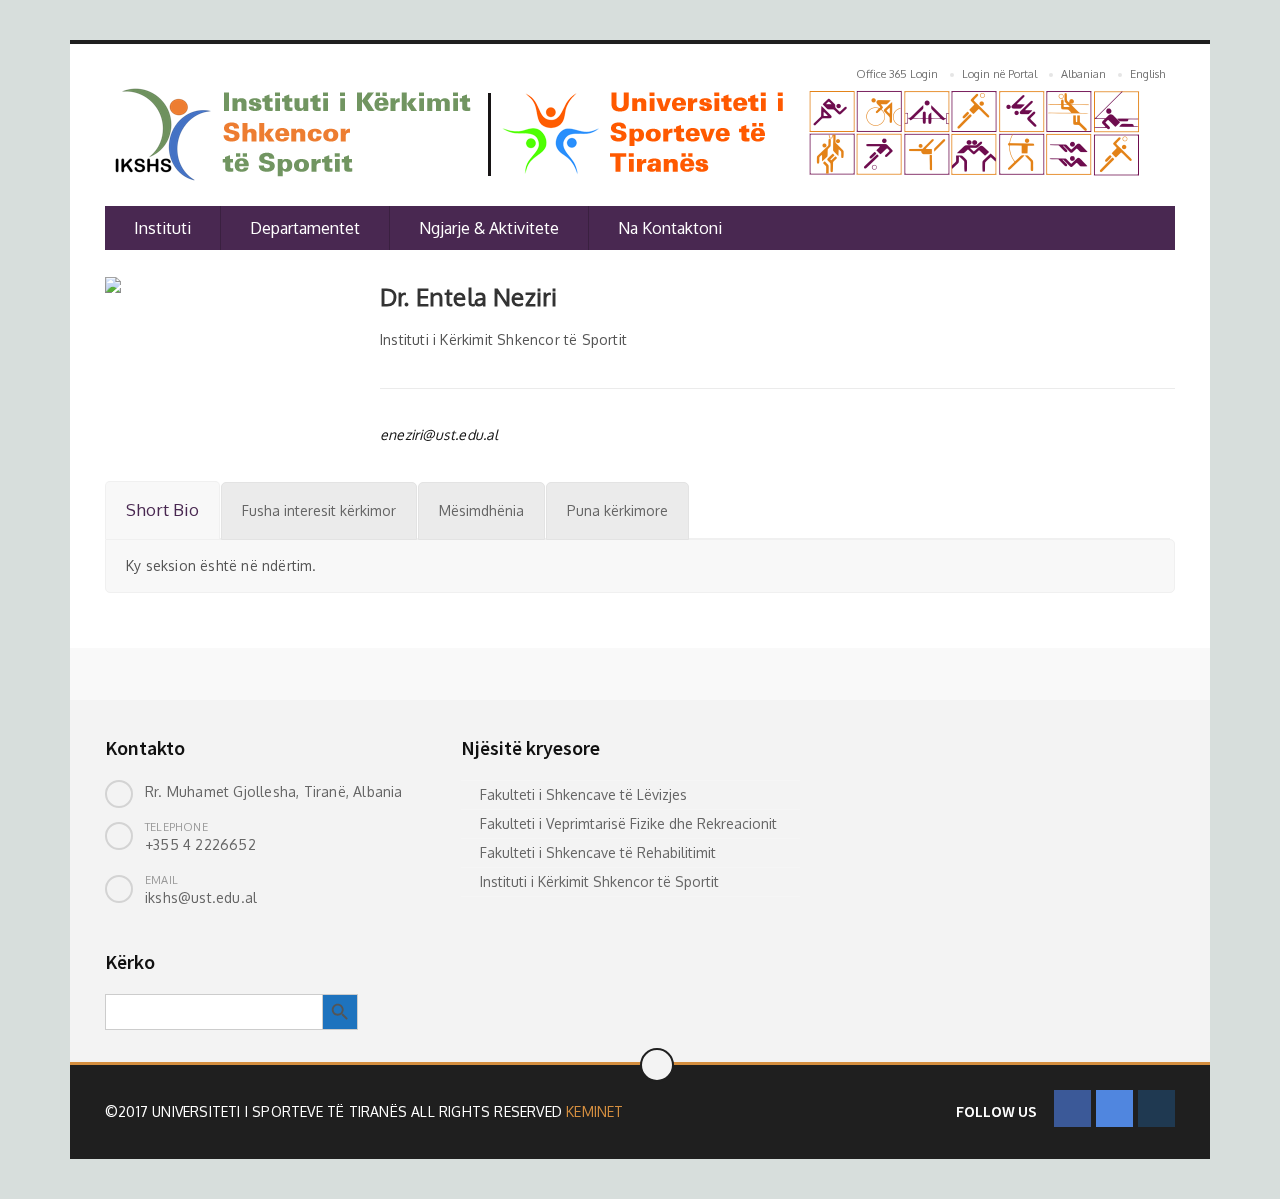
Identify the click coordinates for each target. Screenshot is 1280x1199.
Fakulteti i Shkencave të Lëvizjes (583, 794)
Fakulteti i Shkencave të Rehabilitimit (598, 852)
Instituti (162, 228)
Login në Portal (999, 74)
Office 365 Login (897, 74)
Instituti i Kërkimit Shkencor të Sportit (599, 881)
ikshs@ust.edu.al (201, 897)
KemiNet (594, 1111)
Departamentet (305, 228)
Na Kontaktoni (670, 228)
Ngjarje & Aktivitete (489, 228)
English (1147, 74)
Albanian (1083, 74)
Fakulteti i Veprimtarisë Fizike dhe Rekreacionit (628, 823)
